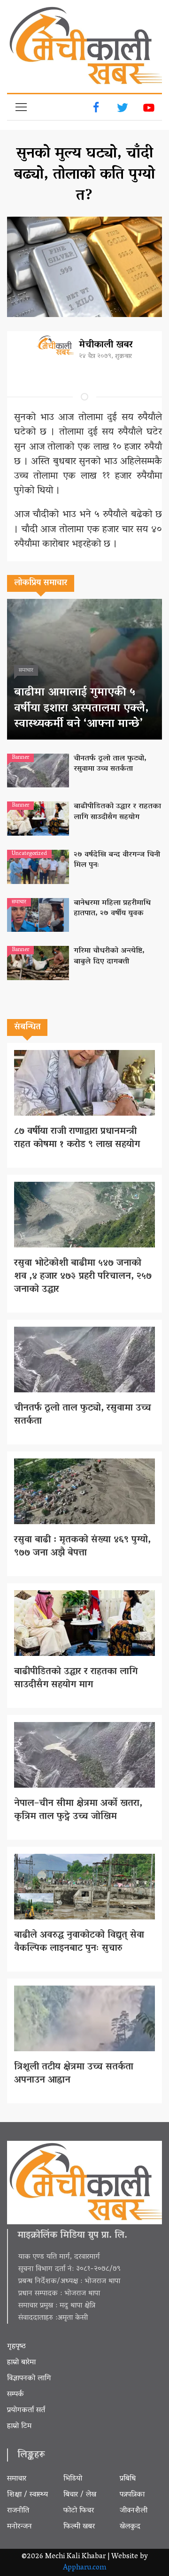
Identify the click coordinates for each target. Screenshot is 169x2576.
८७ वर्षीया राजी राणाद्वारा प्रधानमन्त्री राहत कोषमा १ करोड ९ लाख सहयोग (77, 1138)
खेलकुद (130, 2527)
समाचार (17, 2479)
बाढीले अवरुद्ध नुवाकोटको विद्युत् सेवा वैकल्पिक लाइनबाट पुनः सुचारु (79, 1942)
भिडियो (73, 2479)
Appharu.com (85, 2568)
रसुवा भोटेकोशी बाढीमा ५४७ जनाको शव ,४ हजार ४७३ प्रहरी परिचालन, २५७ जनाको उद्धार (83, 1277)
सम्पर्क (15, 2395)
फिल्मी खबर (79, 2527)
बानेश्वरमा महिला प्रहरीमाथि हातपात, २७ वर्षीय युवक (112, 908)
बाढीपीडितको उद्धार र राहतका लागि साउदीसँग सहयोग (117, 812)
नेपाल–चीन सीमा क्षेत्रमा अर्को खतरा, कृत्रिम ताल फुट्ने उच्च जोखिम (78, 1810)
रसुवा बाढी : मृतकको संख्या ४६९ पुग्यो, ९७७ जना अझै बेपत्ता (82, 1547)
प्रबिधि (128, 2479)
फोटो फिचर (79, 2511)
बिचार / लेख (80, 2495)
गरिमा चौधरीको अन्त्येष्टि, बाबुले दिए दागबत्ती (109, 956)
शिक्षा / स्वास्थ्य (27, 2495)
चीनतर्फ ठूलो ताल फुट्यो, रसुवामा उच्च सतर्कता (110, 764)
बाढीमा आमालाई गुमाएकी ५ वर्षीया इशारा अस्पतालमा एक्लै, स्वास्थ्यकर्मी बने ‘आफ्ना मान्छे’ (81, 709)
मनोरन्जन (19, 2527)
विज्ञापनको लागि (29, 2379)
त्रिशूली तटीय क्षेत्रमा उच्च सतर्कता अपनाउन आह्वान (74, 2074)
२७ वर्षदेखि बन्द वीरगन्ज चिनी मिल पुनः (117, 860)
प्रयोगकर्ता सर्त (26, 2410)
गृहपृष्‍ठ (16, 2347)
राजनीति (18, 2511)
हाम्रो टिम (19, 2426)
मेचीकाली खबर (106, 345)
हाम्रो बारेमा (21, 2363)
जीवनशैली (134, 2511)
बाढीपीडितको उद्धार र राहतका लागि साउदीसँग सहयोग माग (76, 1678)
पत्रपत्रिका (132, 2495)
